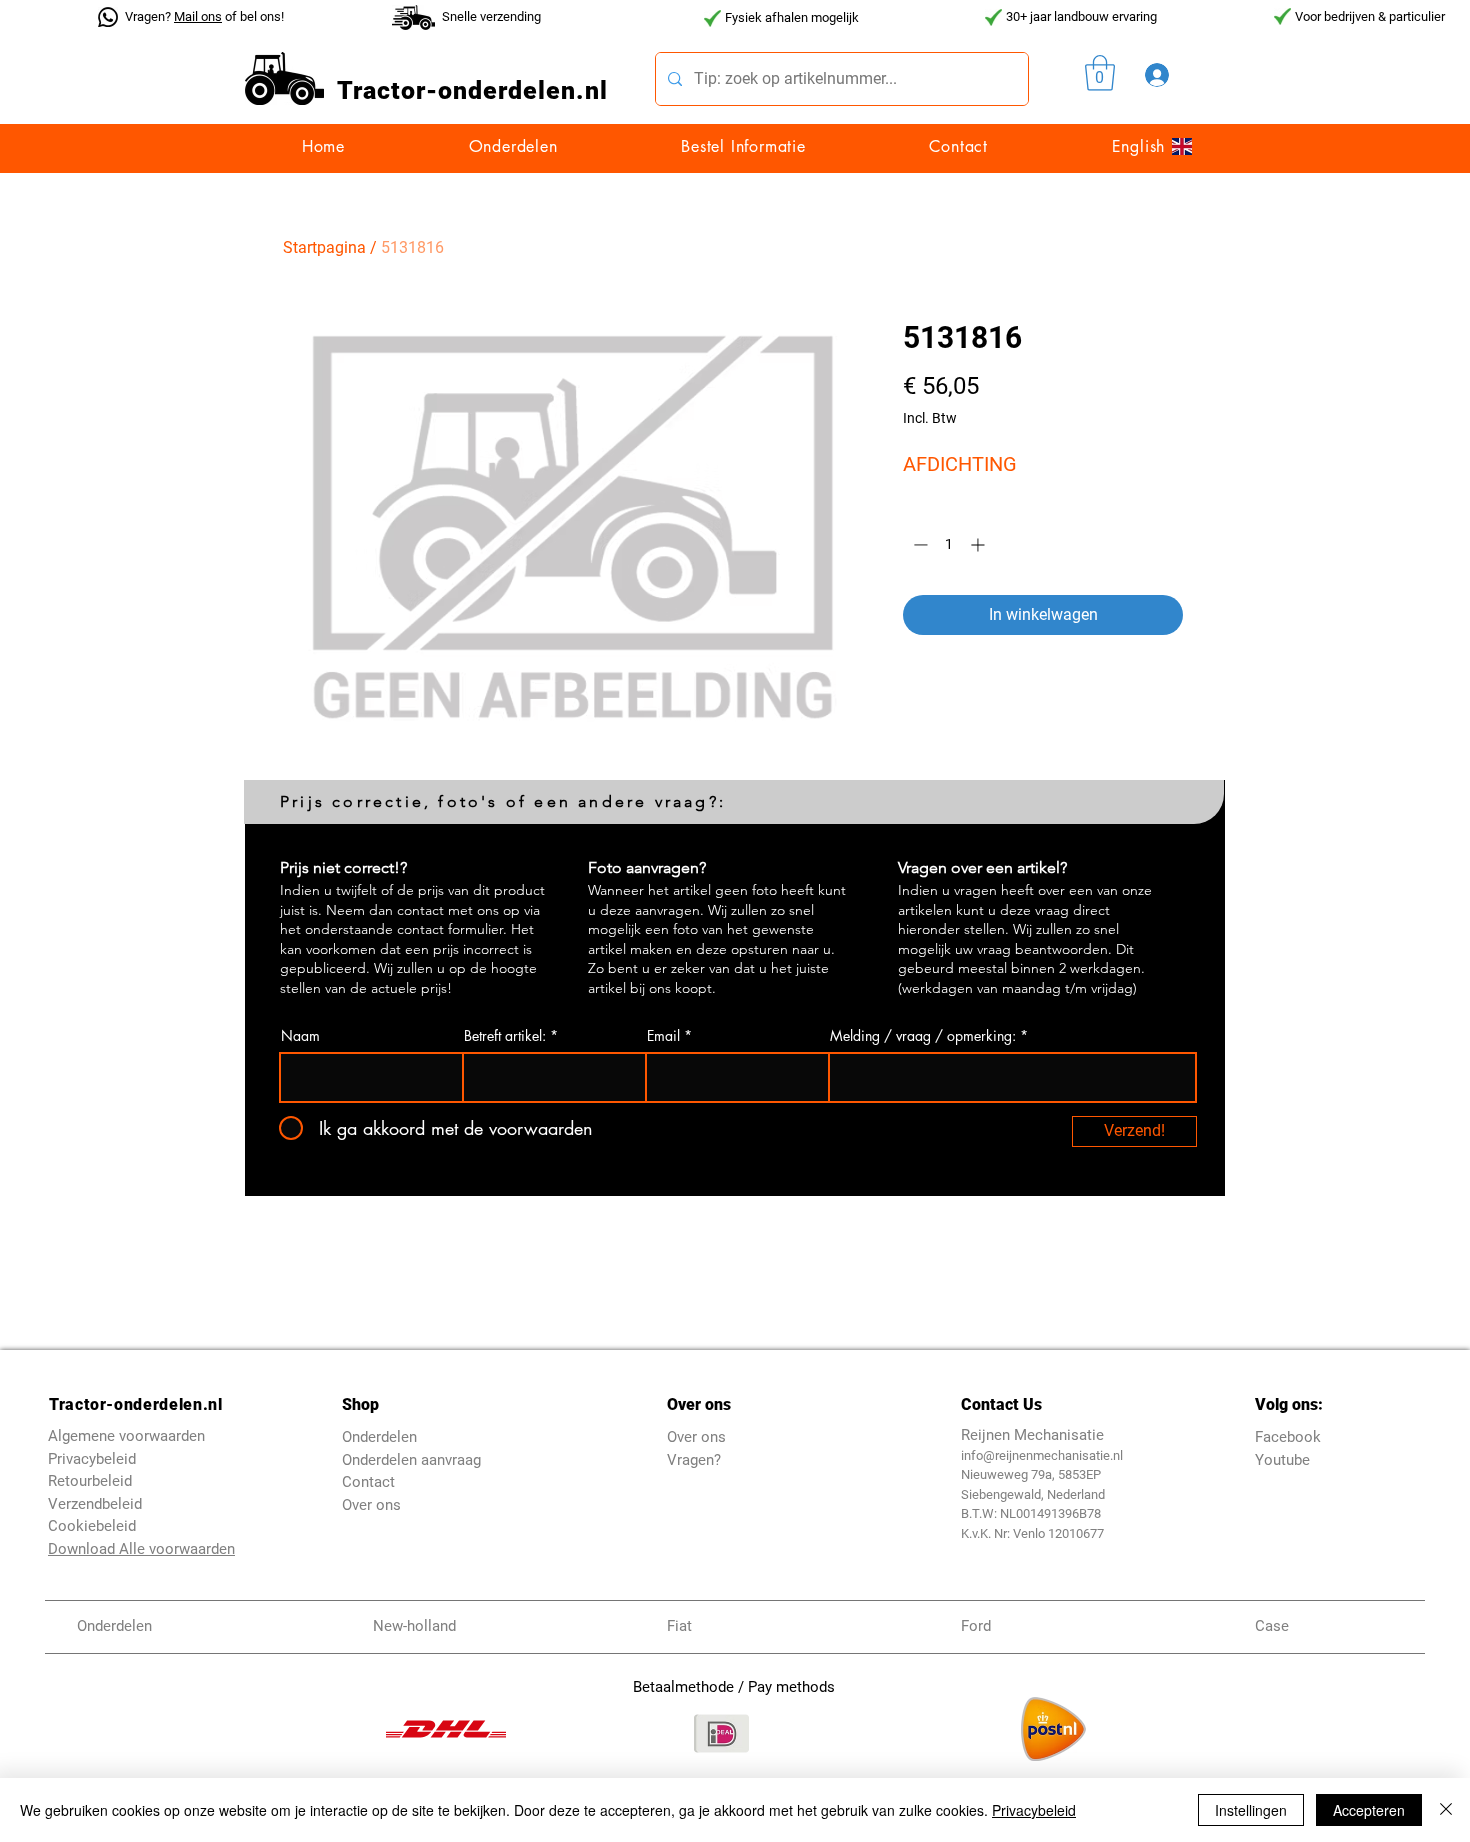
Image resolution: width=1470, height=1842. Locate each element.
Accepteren (1369, 1810)
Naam (300, 1036)
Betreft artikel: (505, 1036)
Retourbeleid (90, 1481)
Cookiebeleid (92, 1526)
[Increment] (979, 544)
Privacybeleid (1034, 1810)
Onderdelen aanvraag (411, 1460)
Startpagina (324, 247)
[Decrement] (918, 544)
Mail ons (198, 16)
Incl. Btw (930, 418)
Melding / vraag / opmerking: (923, 1036)
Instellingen (1251, 1810)
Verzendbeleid (95, 1504)
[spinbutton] (949, 544)
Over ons (371, 1505)
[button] (1100, 73)
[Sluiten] (1446, 1810)
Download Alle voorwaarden (141, 1549)
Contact (368, 1482)
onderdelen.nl (523, 90)
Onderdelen (379, 1437)
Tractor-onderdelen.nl (135, 1404)
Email (663, 1036)
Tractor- (387, 90)
